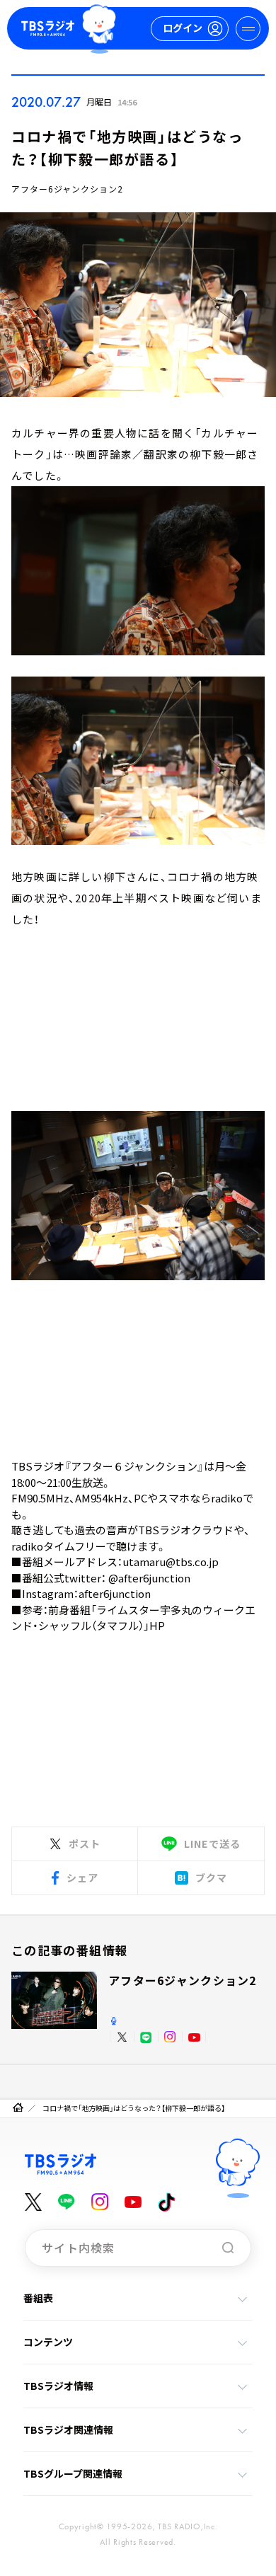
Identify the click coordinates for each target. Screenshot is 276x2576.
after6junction (115, 1593)
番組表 (38, 2298)
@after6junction (149, 1578)
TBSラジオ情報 (58, 2386)
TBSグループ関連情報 (73, 2473)
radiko (227, 1498)
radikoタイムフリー (58, 1546)
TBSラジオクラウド (186, 1530)
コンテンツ (48, 2342)
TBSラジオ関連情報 (68, 2430)
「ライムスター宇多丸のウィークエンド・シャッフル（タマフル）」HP (133, 1618)
